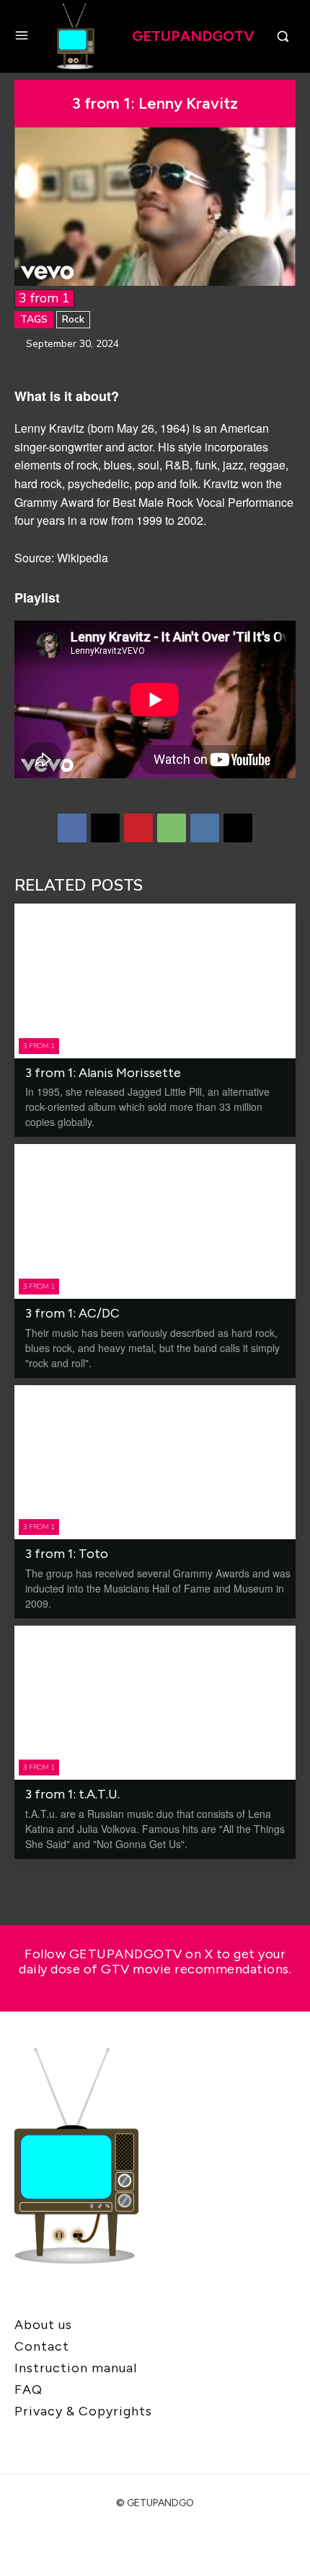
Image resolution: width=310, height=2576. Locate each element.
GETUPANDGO (160, 2503)
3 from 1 (44, 298)
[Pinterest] (138, 828)
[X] (105, 828)
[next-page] (46, 1878)
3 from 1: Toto (67, 1554)
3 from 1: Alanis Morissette (103, 1073)
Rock (73, 319)
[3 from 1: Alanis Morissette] (155, 981)
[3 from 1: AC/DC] (155, 1221)
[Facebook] (72, 828)
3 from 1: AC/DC (72, 1313)
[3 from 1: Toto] (155, 1463)
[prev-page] (23, 1878)
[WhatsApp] (172, 828)
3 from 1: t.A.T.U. (72, 1794)
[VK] (205, 828)
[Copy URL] (238, 828)
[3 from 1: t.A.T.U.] (155, 1703)
